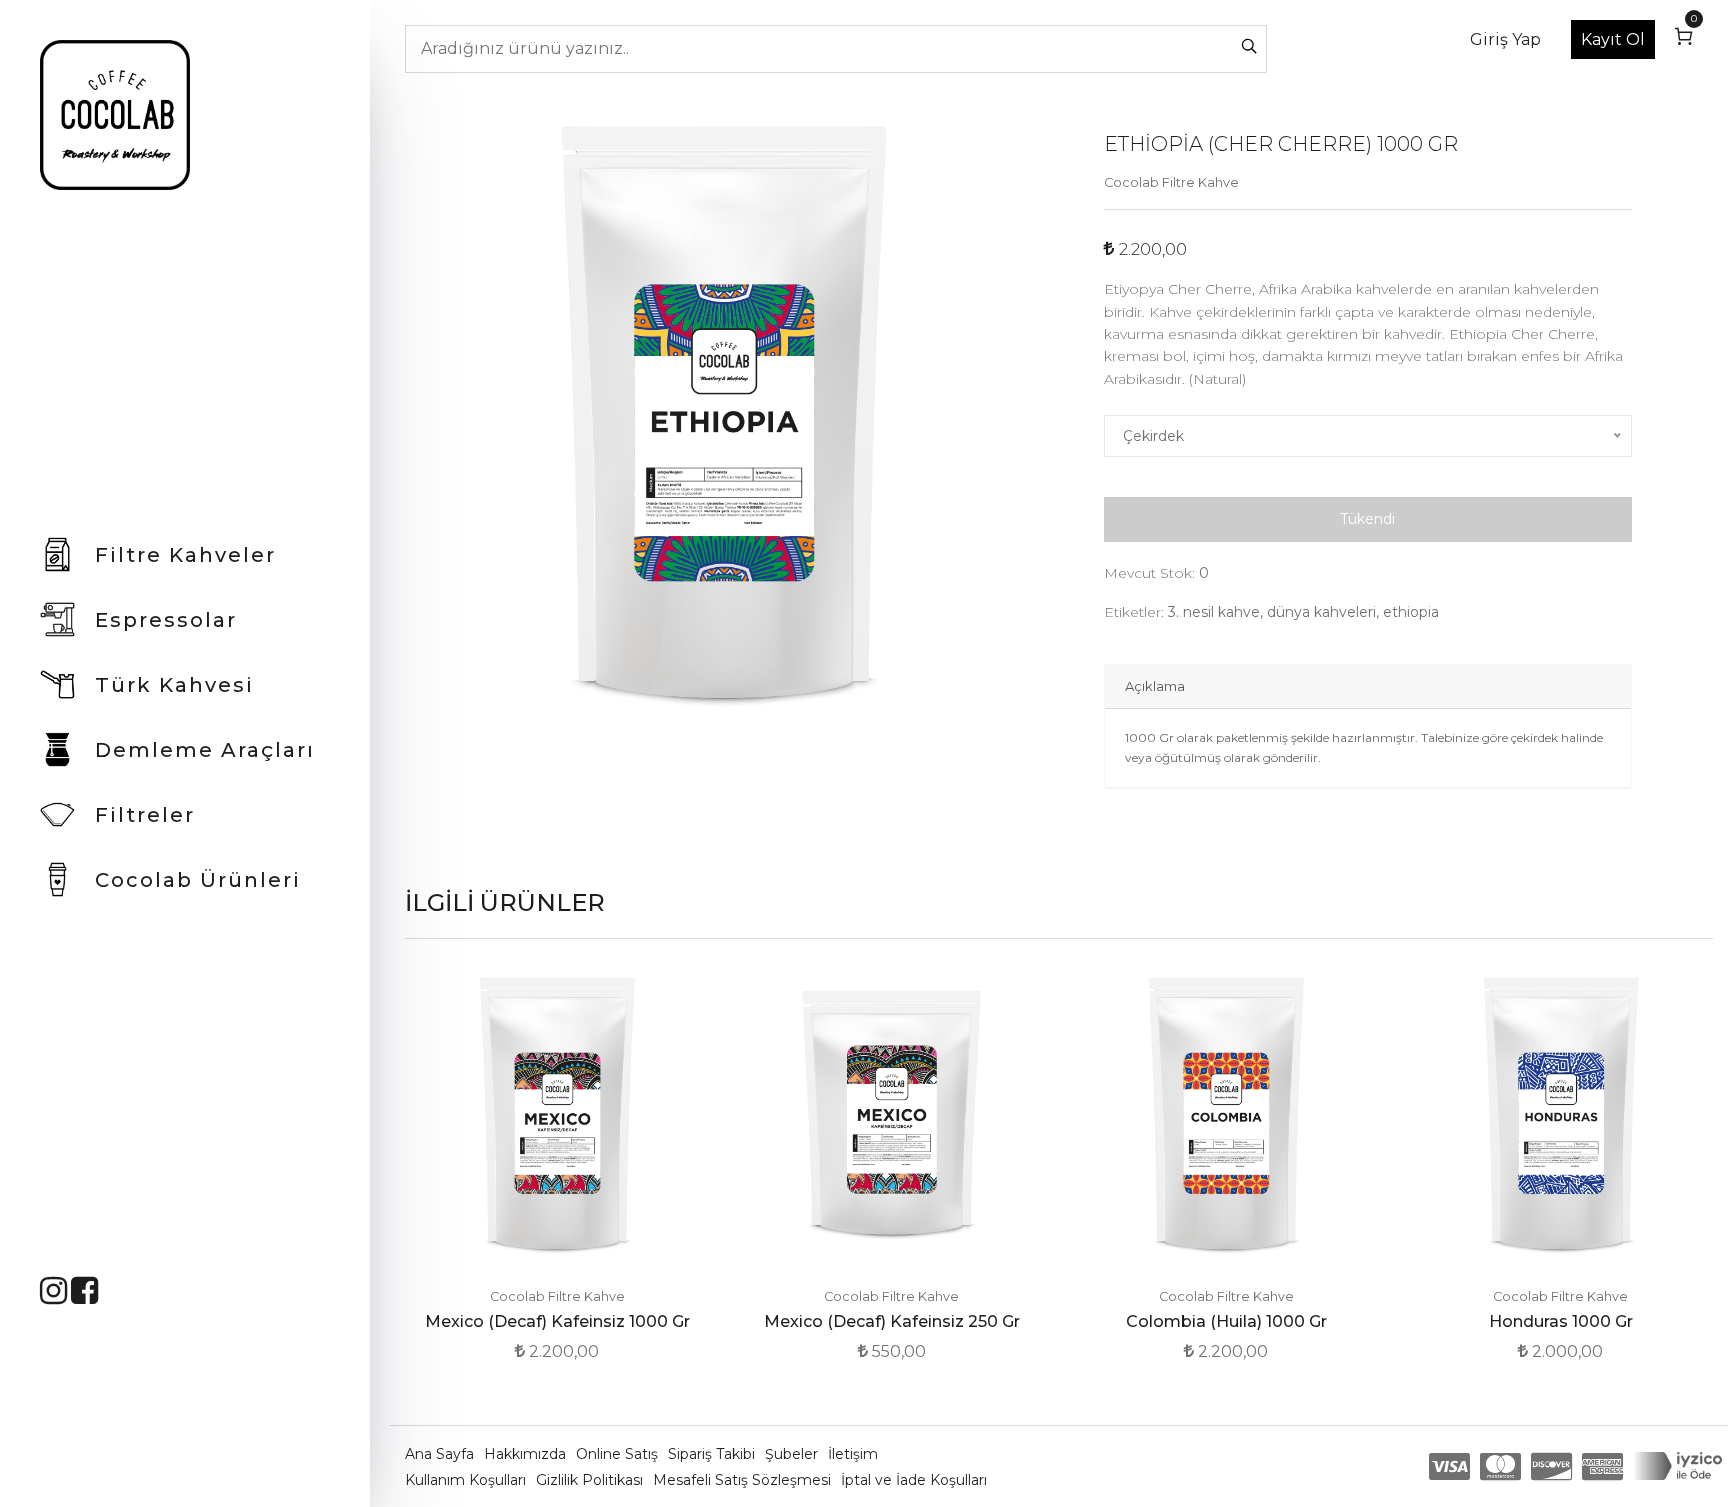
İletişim (853, 1454)
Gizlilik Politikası (591, 1480)
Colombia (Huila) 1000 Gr (1226, 1321)
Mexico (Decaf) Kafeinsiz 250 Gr (892, 1321)
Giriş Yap (1505, 39)
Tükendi (1367, 519)
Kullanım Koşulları (467, 1480)
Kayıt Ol (1613, 39)
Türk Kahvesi (174, 685)
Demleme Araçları (205, 750)
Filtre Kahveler (185, 555)
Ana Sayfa (441, 1454)
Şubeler (793, 1454)
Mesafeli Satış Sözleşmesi (744, 1480)
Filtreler (145, 815)
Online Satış (619, 1454)
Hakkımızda (527, 1454)
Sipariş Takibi (713, 1454)
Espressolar (166, 620)
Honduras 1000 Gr (1561, 1321)
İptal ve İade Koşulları (914, 1480)
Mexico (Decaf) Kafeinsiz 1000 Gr (557, 1321)
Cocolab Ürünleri (198, 880)
